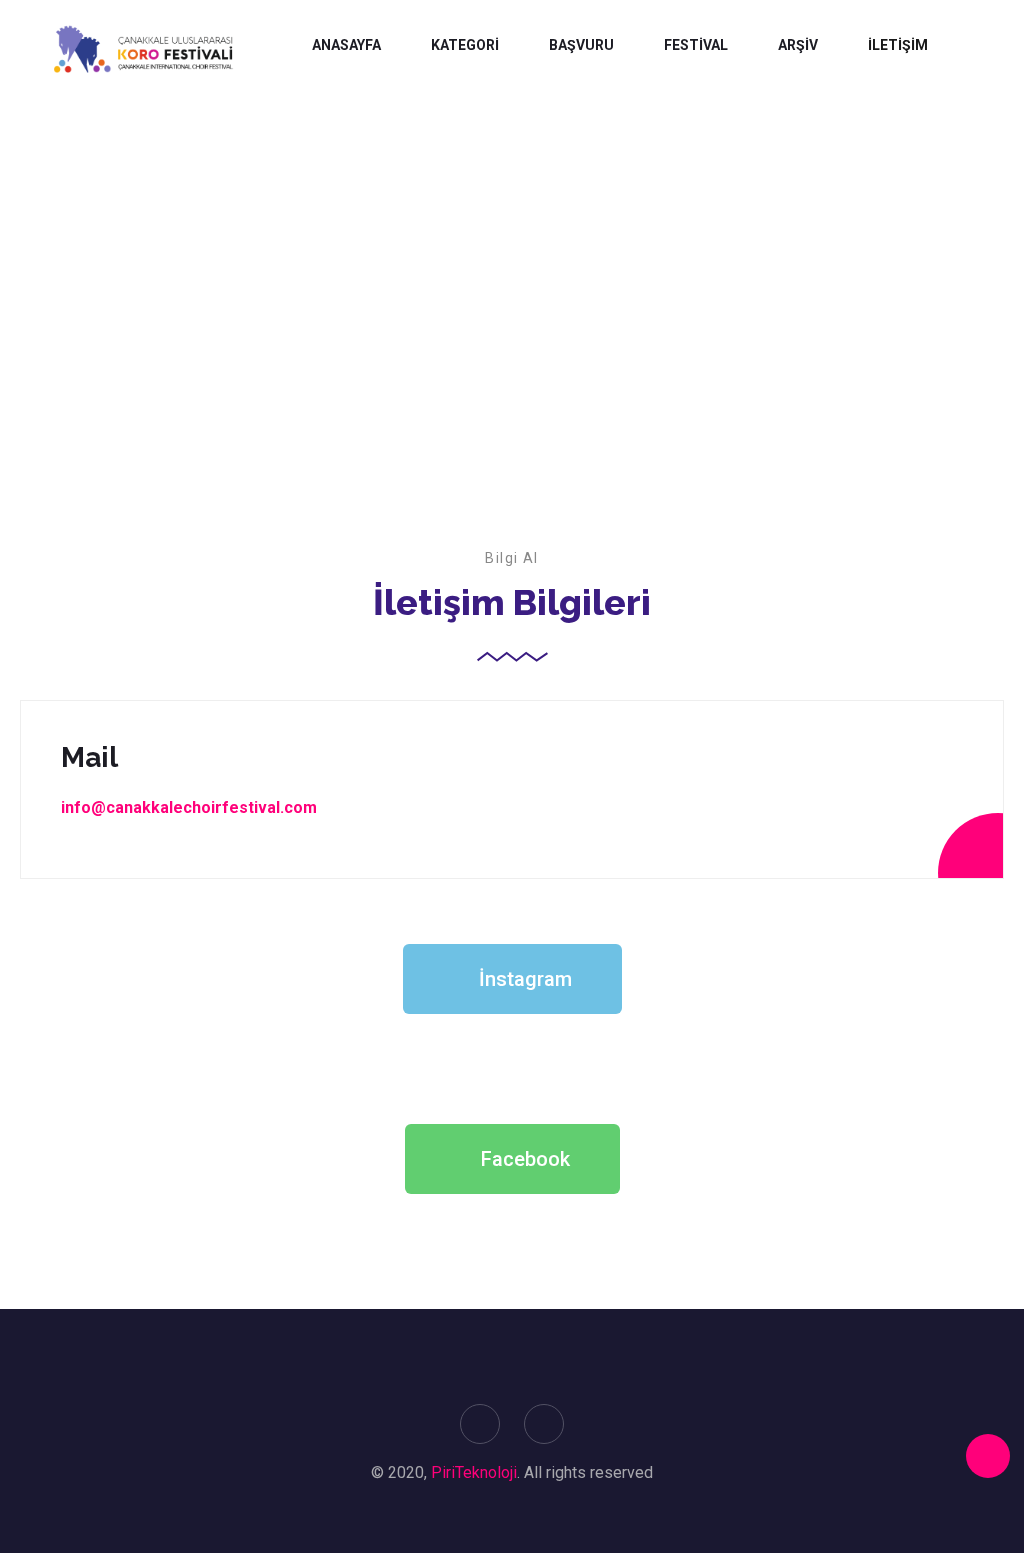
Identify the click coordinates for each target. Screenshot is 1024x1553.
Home (463, 340)
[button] (512, 979)
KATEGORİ (465, 45)
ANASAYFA (346, 45)
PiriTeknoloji (474, 1472)
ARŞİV (798, 45)
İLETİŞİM (898, 45)
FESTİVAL (696, 45)
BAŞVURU (581, 45)
